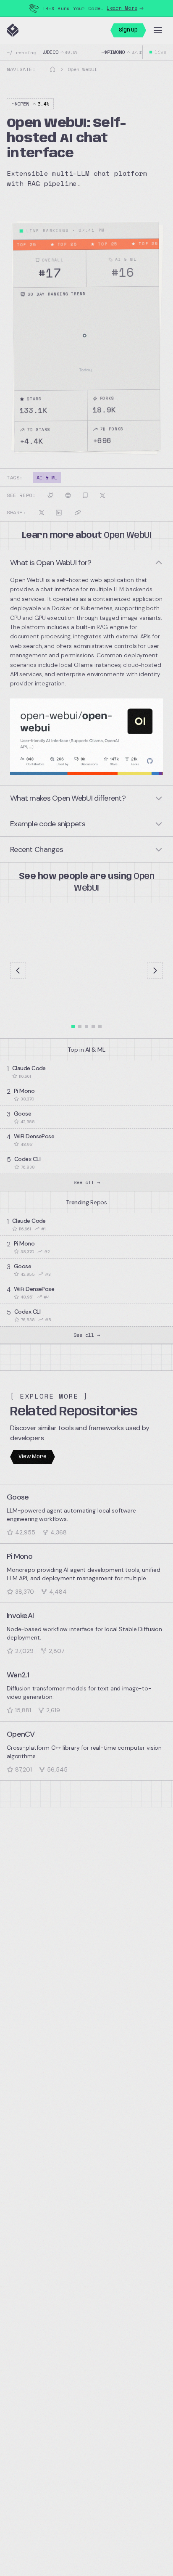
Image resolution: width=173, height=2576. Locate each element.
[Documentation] (85, 495)
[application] (87, 342)
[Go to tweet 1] (73, 1026)
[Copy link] (78, 513)
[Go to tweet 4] (93, 1026)
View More (33, 1457)
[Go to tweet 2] (80, 1026)
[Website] (68, 495)
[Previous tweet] (18, 971)
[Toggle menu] (158, 30)
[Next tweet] (155, 971)
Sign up (128, 30)
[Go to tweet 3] (86, 1026)
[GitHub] (51, 495)
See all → (87, 1182)
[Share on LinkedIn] (59, 513)
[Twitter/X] (102, 495)
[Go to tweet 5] (100, 1026)
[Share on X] (42, 513)
